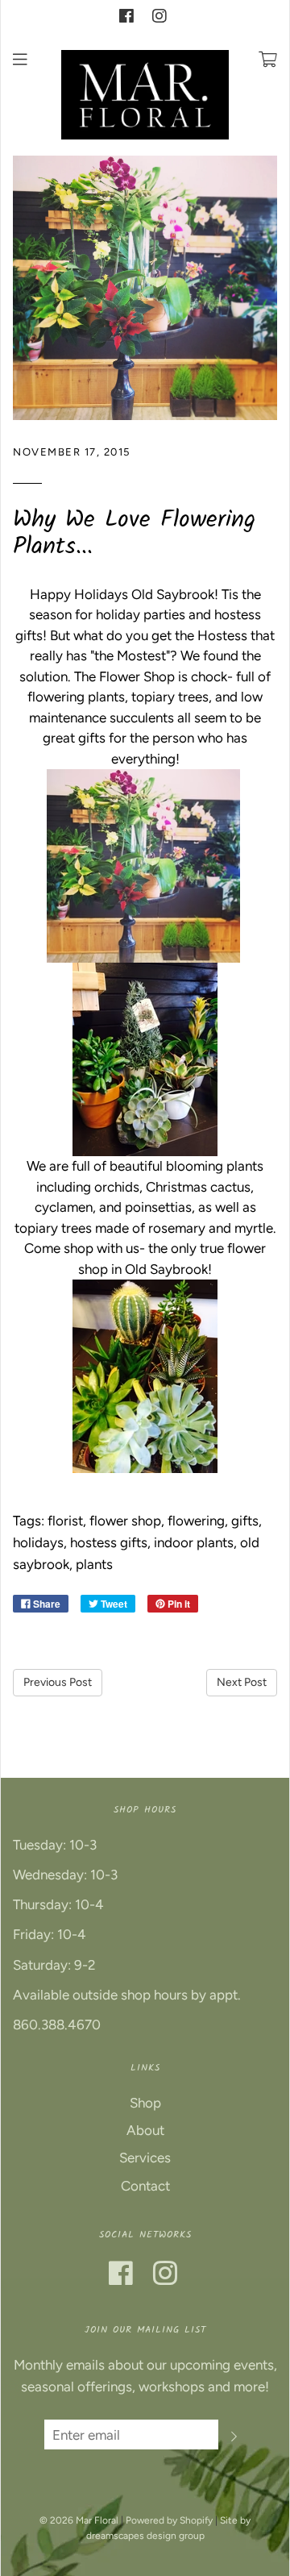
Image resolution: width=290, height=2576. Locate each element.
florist (65, 1521)
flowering (196, 1521)
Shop (145, 2103)
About (145, 2130)
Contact (145, 2186)
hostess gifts (109, 1542)
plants (94, 1564)
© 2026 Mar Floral (79, 2520)
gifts (245, 1521)
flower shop (125, 1521)
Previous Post (58, 1682)
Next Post (242, 1682)
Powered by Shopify (169, 2520)
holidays (38, 1542)
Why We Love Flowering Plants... (134, 533)
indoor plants (194, 1542)
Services (145, 2158)
